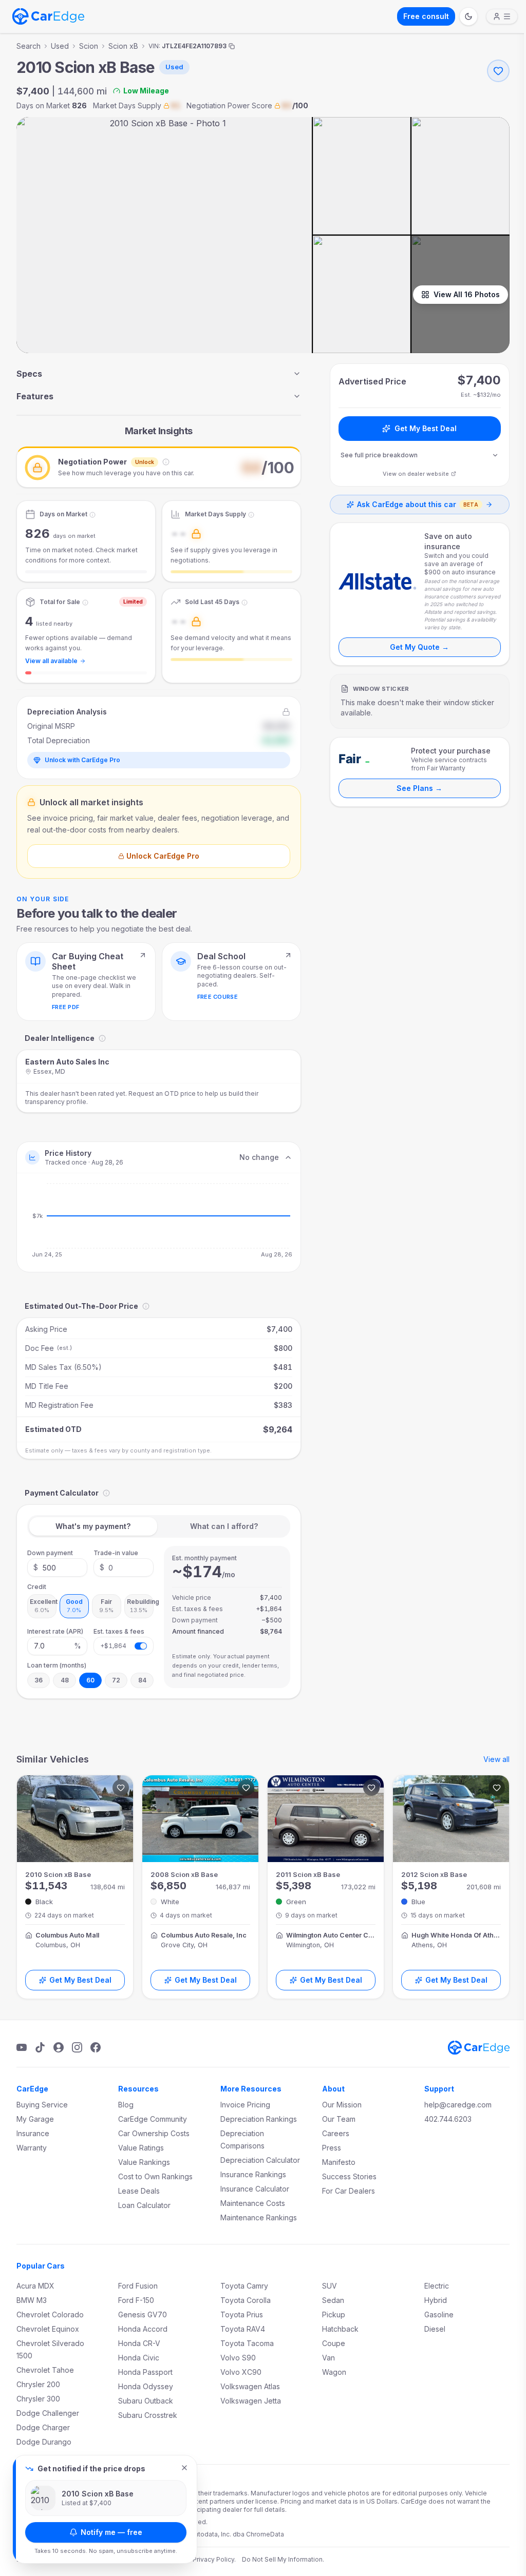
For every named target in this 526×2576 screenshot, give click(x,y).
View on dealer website (416, 474)
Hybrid (436, 2300)
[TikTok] (40, 2047)
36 (39, 1680)
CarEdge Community (153, 2119)
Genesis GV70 (143, 2314)
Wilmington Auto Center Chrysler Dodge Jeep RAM (331, 1935)
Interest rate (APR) (55, 1631)
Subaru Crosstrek (148, 2415)
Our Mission (342, 2105)
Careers (336, 2133)
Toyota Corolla (246, 2300)
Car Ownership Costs (154, 2133)
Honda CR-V (139, 2343)
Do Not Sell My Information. (283, 2559)
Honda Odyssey (146, 2386)
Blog (126, 2105)
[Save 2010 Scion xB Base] (121, 1788)
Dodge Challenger (48, 2413)
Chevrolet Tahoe (45, 2370)
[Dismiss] (184, 2468)
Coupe (334, 2343)
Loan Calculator (144, 2205)
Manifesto (339, 2162)
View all (496, 1759)
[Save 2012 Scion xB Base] (497, 1788)
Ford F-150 (136, 2300)
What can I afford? (224, 1526)
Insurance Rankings (253, 2174)
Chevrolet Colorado (50, 2314)
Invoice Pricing (245, 2105)
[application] (159, 1223)
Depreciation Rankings (259, 2119)
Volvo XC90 (241, 2372)
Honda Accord (143, 2329)
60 (90, 1680)
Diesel (435, 2329)
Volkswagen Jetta (251, 2401)
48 (65, 1680)
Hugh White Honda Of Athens (456, 1935)
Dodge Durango (44, 2442)
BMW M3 (32, 2300)
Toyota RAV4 (243, 2329)
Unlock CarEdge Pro (163, 856)
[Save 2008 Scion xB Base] (246, 1788)
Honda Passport (145, 2372)
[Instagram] (77, 2047)
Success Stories (349, 2176)
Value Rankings (144, 2162)
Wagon (334, 2372)
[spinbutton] (57, 1567)
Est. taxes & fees (119, 1631)
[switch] (141, 1646)
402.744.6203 (448, 2119)
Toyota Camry (244, 2286)
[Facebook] (96, 2047)
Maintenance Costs (253, 2203)
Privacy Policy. (214, 2559)
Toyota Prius (242, 2314)
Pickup (334, 2314)
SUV (330, 2286)
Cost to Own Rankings (155, 2176)
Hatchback (340, 2329)
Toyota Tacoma (247, 2343)
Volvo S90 (238, 2358)
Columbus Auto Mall (67, 1935)
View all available (51, 661)
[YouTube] (22, 2047)
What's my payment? (93, 1526)
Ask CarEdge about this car (418, 504)
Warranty (32, 2148)
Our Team (339, 2119)
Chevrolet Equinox (48, 2329)
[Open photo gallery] (164, 235)
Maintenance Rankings (259, 2217)
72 (116, 1680)
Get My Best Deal (426, 428)
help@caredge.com (458, 2105)
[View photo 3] (461, 176)
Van (328, 2358)
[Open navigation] (502, 16)
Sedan (333, 2300)
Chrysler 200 (38, 2384)
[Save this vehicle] (498, 71)
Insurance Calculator (255, 2189)
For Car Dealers (349, 2191)
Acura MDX (35, 2286)
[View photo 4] (362, 294)
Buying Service (42, 2105)
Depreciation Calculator (260, 2160)
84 (142, 1680)
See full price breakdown (379, 455)
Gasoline (439, 2314)
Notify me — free (111, 2532)
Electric (437, 2286)
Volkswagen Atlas (250, 2386)
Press (332, 2148)
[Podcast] (59, 2047)
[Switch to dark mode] (468, 16)
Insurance (33, 2133)
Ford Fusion (138, 2286)
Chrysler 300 (38, 2399)
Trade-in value (116, 1553)
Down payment (50, 1553)
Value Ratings (141, 2148)
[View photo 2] (362, 176)
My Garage (35, 2119)
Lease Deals (139, 2191)
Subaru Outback (146, 2401)
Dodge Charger (43, 2427)
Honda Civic (139, 2358)
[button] (159, 467)
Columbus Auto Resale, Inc (204, 1935)
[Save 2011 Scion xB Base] (371, 1788)
